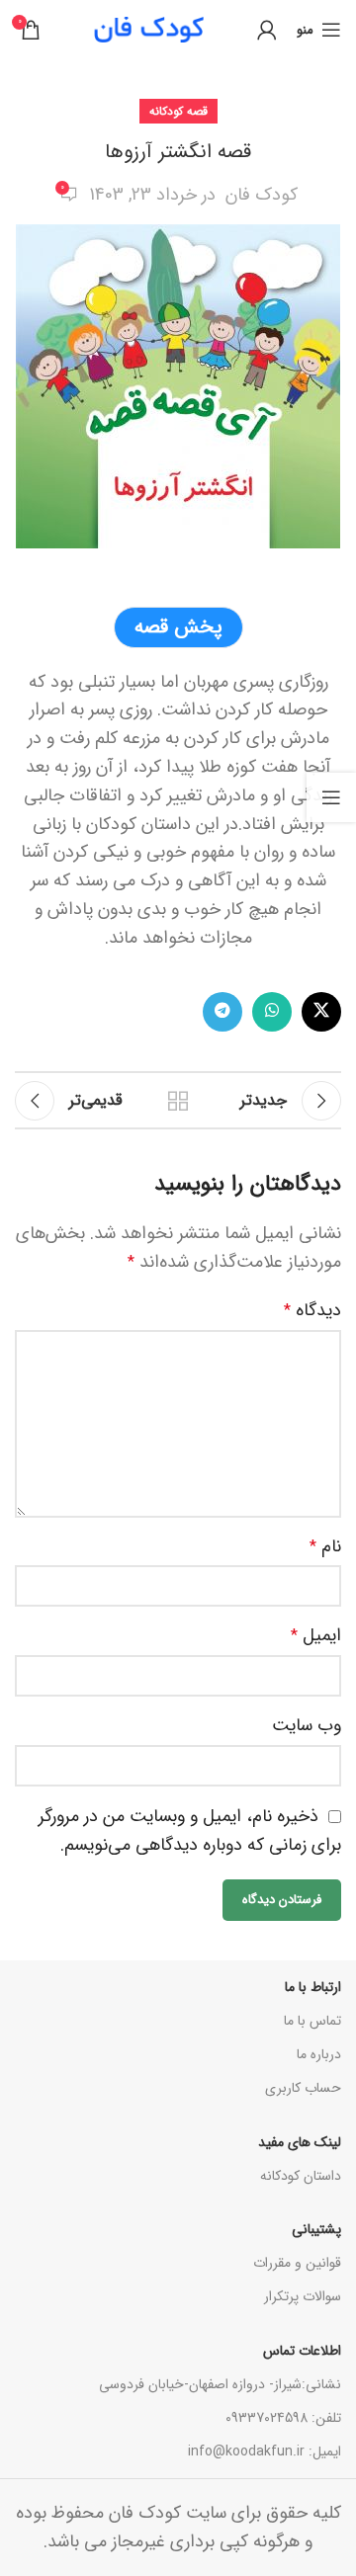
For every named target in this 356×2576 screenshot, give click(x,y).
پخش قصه (178, 627)
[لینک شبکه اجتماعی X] (321, 1012)
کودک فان (262, 195)
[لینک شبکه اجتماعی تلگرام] (222, 1012)
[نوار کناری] (331, 797)
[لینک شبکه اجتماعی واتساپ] (272, 1012)
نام (325, 1546)
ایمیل (316, 1635)
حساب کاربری (303, 2088)
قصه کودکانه (178, 111)
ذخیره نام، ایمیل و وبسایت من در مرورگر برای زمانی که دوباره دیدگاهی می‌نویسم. (190, 1830)
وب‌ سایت (307, 1725)
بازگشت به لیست (178, 1101)
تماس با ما (312, 2021)
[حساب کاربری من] (267, 30)
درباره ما (319, 2054)
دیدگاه (312, 1310)
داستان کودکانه (301, 2176)
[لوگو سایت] (149, 29)
